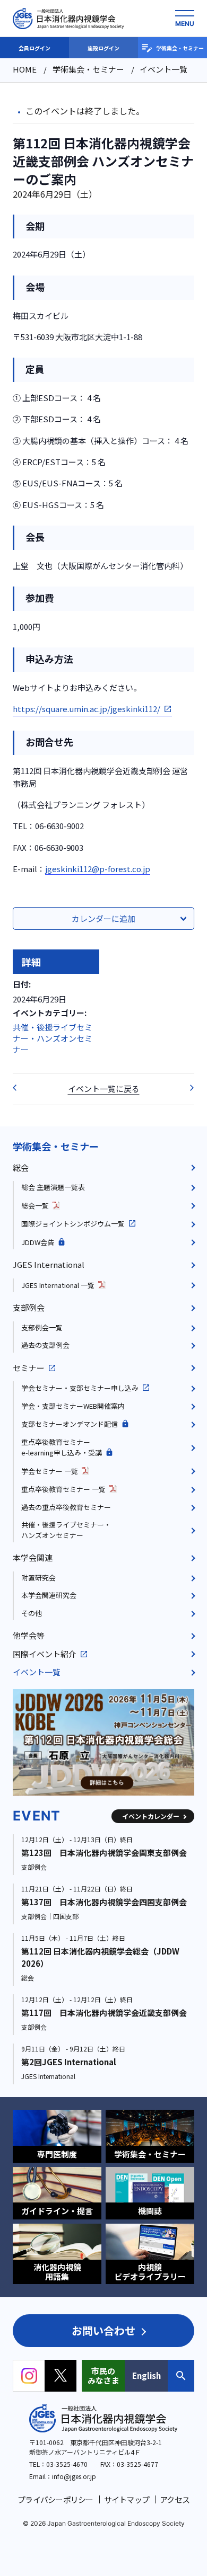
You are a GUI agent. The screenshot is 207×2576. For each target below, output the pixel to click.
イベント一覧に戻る (104, 1089)
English (146, 2375)
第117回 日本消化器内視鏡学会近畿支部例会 (104, 2013)
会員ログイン (34, 48)
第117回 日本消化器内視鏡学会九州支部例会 (19, 1088)
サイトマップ (127, 2499)
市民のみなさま (103, 2375)
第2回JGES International (69, 2062)
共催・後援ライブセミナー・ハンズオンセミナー (53, 1038)
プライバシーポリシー (55, 2499)
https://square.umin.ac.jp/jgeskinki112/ (87, 709)
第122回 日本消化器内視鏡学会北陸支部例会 (188, 1088)
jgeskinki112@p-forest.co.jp (98, 869)
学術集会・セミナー (180, 48)
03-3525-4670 (67, 2464)
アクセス (175, 2499)
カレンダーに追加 (103, 918)
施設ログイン (103, 48)
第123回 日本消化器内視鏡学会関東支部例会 (104, 1853)
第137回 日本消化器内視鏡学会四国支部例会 (104, 1902)
